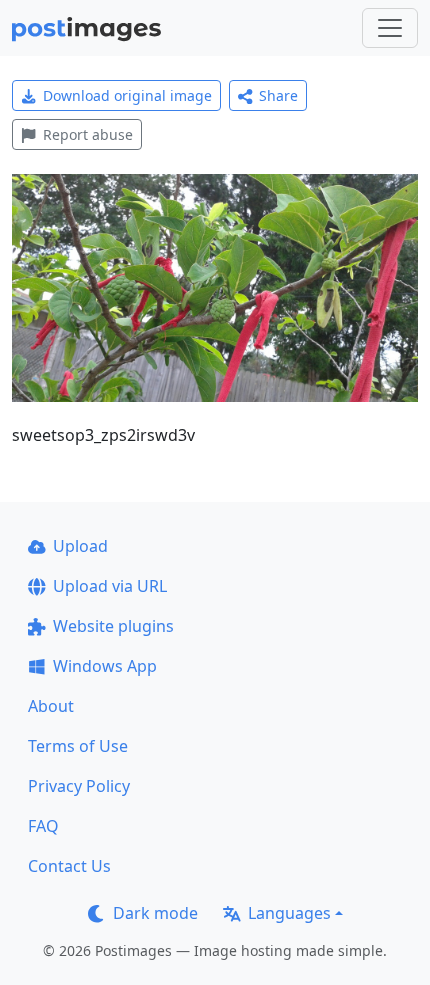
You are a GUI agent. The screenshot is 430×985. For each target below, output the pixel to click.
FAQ (43, 826)
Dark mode (155, 913)
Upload (80, 546)
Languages (289, 913)
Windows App (105, 666)
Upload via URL (110, 586)
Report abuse (88, 134)
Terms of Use (78, 746)
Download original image (127, 95)
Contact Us (69, 866)
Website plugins (113, 626)
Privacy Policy (79, 786)
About (51, 706)
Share (278, 95)
